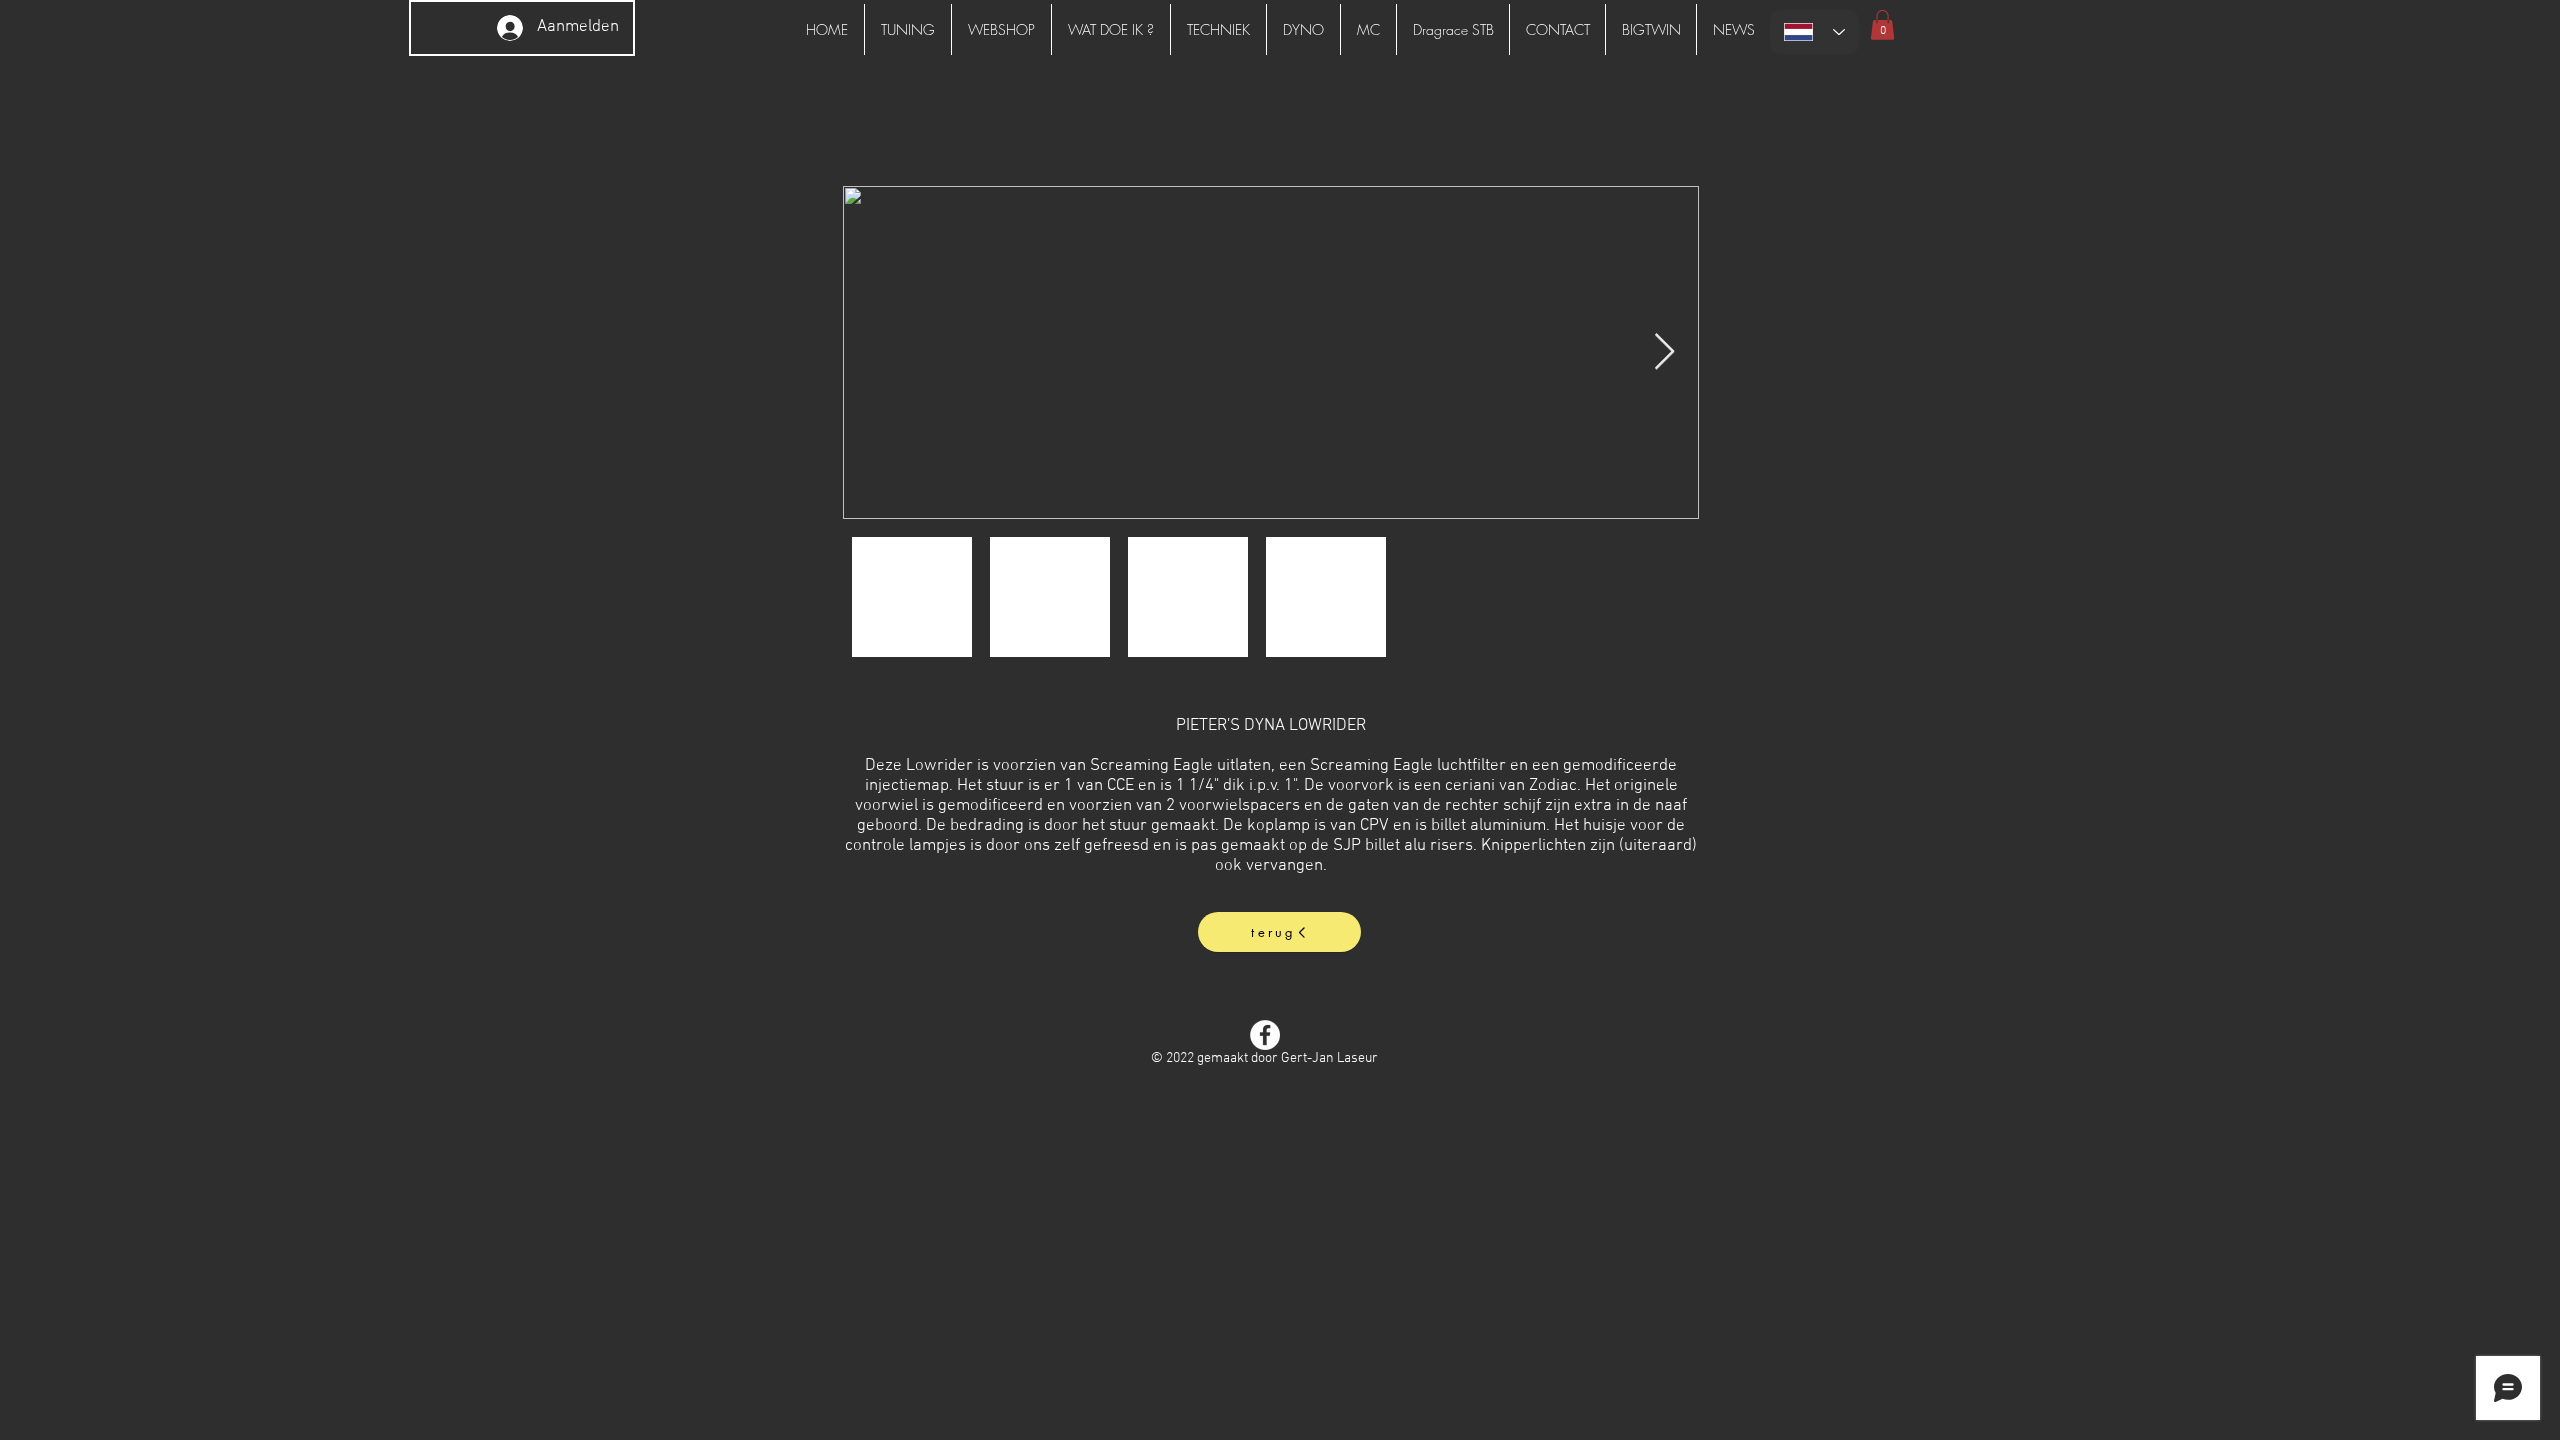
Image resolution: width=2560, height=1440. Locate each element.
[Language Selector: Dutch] (1814, 32)
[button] (1882, 25)
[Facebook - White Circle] (1265, 1035)
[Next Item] (1664, 352)
